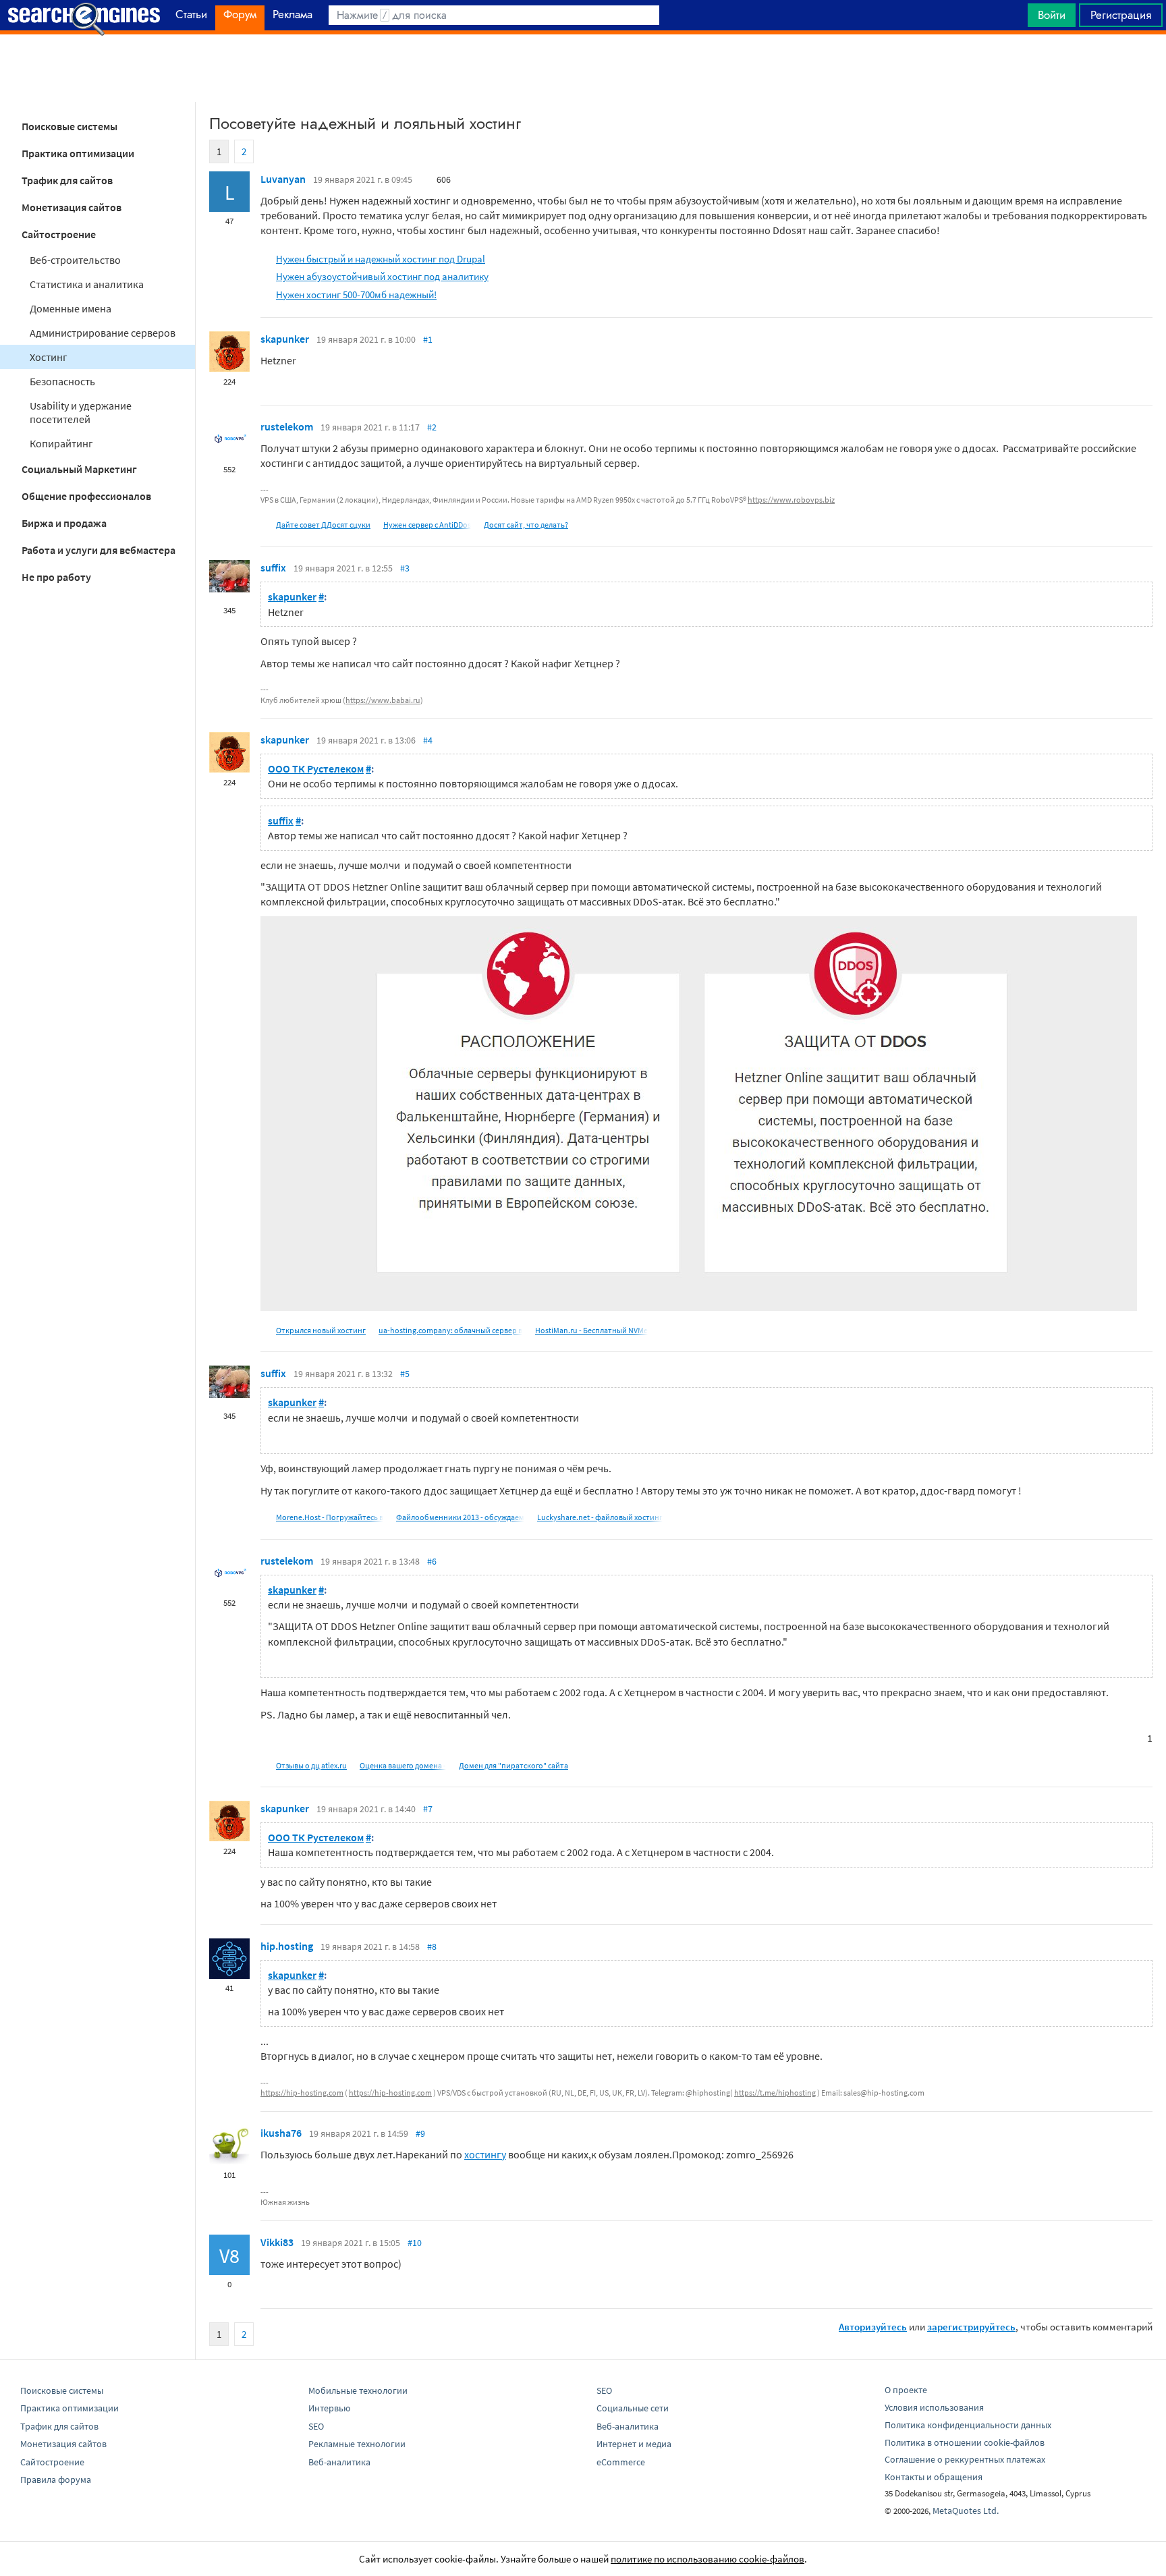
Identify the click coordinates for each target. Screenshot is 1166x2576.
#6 (432, 1561)
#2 (432, 427)
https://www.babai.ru (383, 700)
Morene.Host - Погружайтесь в (330, 1517)
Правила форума (56, 2480)
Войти (1052, 15)
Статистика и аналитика (87, 284)
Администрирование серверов (103, 333)
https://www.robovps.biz (791, 500)
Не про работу (56, 577)
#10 (415, 2243)
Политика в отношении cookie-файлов (965, 2442)
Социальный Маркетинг (79, 469)
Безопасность (62, 381)
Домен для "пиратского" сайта (513, 1765)
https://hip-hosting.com (302, 2093)
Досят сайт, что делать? (526, 525)
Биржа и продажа (64, 523)
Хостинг (49, 357)
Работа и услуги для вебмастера (99, 550)
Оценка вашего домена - (403, 1765)
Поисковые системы (70, 126)
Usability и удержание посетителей (81, 412)
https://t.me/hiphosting (775, 2093)
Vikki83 (277, 2242)
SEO (316, 2426)
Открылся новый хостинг (321, 1330)
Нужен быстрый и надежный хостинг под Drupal (381, 259)
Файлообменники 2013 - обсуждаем (460, 1517)
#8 (432, 1947)
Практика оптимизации (78, 153)
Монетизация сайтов (72, 207)
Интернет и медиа (634, 2444)
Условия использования (934, 2407)
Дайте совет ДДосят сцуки (323, 525)
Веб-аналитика (339, 2462)
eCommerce (621, 2462)
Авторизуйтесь (873, 2327)
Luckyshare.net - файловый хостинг (600, 1517)
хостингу (485, 2154)
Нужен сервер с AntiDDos (427, 525)
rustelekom (287, 426)
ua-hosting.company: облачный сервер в (450, 1330)
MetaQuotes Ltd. (966, 2511)
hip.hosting (287, 1946)
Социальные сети (633, 2408)
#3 (405, 568)
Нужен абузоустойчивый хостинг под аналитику (382, 276)
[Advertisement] (583, 68)
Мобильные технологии (358, 2390)
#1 (428, 339)
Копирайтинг (61, 443)
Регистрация (1121, 15)
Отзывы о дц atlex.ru (311, 1765)
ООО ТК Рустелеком (316, 768)
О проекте (906, 2390)
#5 (405, 1374)
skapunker (285, 339)
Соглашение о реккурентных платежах (965, 2459)
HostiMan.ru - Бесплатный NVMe (591, 1330)
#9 (420, 2133)
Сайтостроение (59, 234)
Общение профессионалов (86, 496)
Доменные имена (71, 308)
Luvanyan (283, 179)
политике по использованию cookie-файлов (707, 2559)
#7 (428, 1809)
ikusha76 (281, 2133)
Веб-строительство (75, 260)
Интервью (329, 2408)
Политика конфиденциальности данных (968, 2425)
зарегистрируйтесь (971, 2327)
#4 (428, 740)
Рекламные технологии (357, 2444)
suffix (273, 567)
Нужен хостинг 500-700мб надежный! (356, 295)
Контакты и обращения (934, 2477)
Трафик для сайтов (67, 180)
